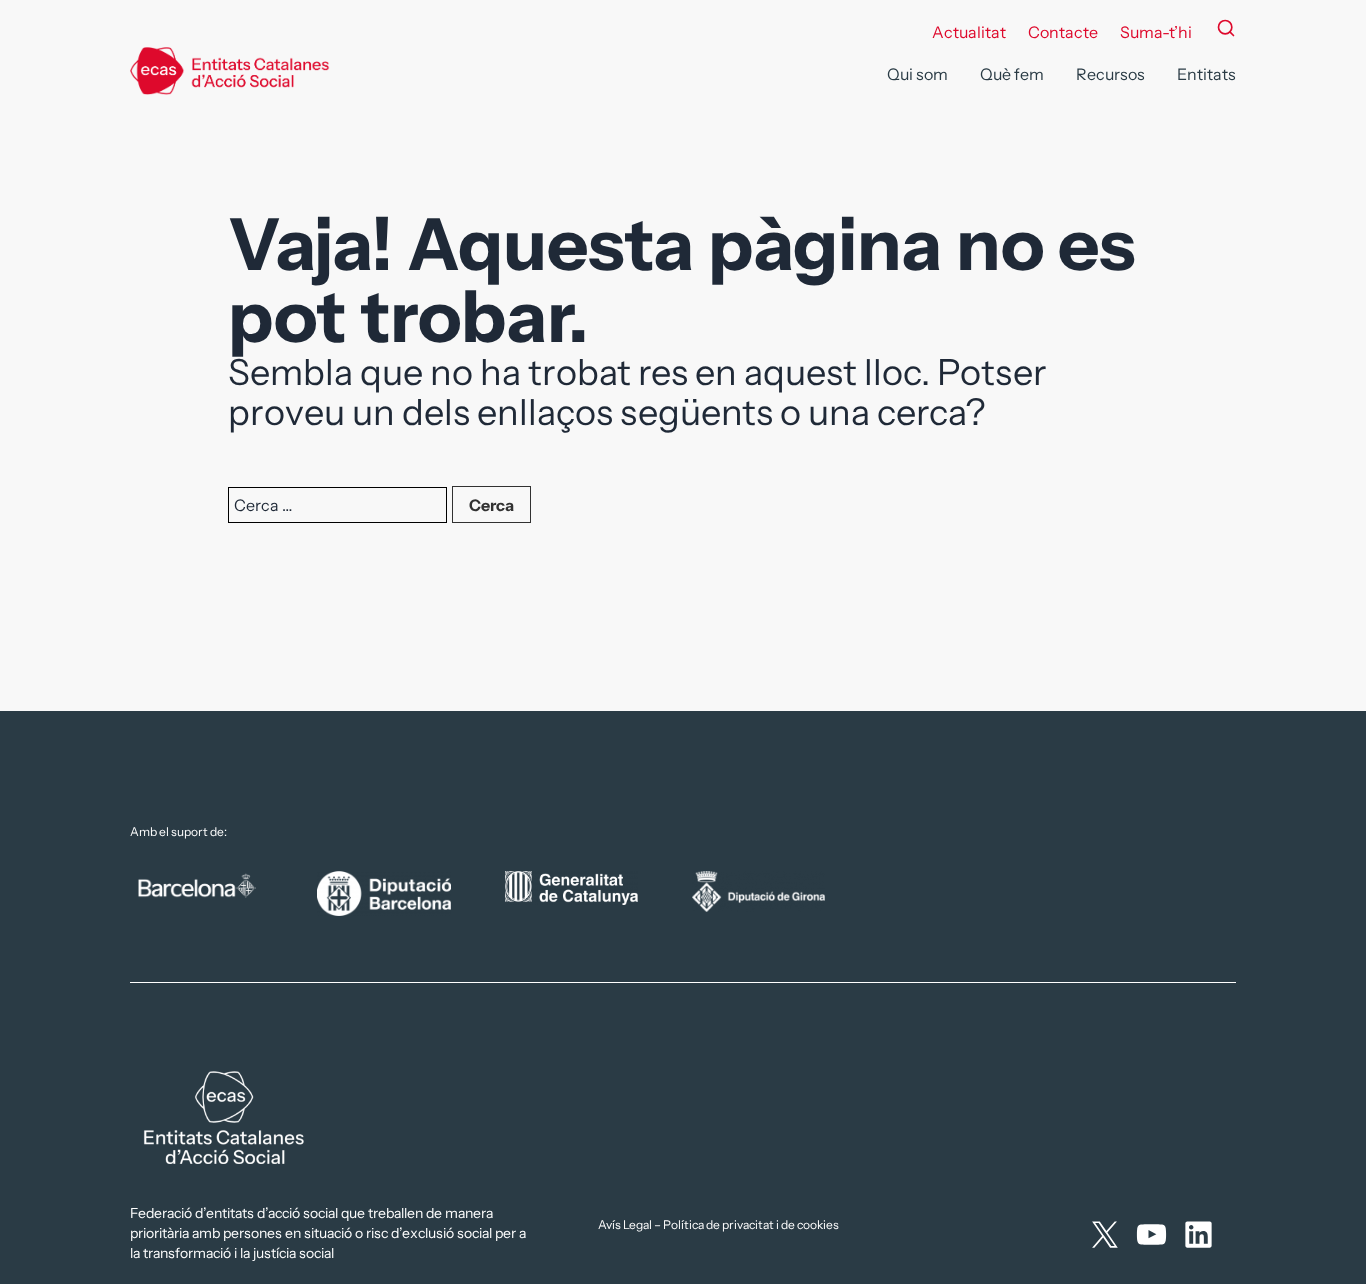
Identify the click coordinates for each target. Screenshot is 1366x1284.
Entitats (1206, 74)
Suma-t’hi (1156, 32)
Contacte (1063, 32)
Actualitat (969, 32)
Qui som (917, 74)
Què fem (1012, 74)
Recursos (1110, 74)
